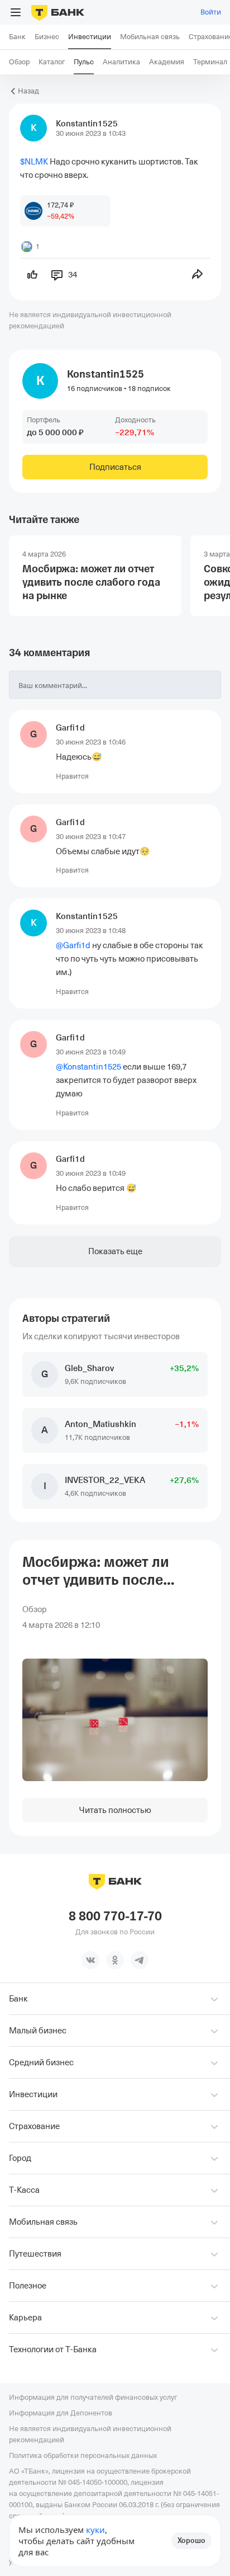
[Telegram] (140, 1960)
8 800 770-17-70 (115, 1916)
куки (95, 2530)
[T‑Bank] (58, 12)
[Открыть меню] (16, 12)
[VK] (90, 1960)
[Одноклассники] (115, 1960)
